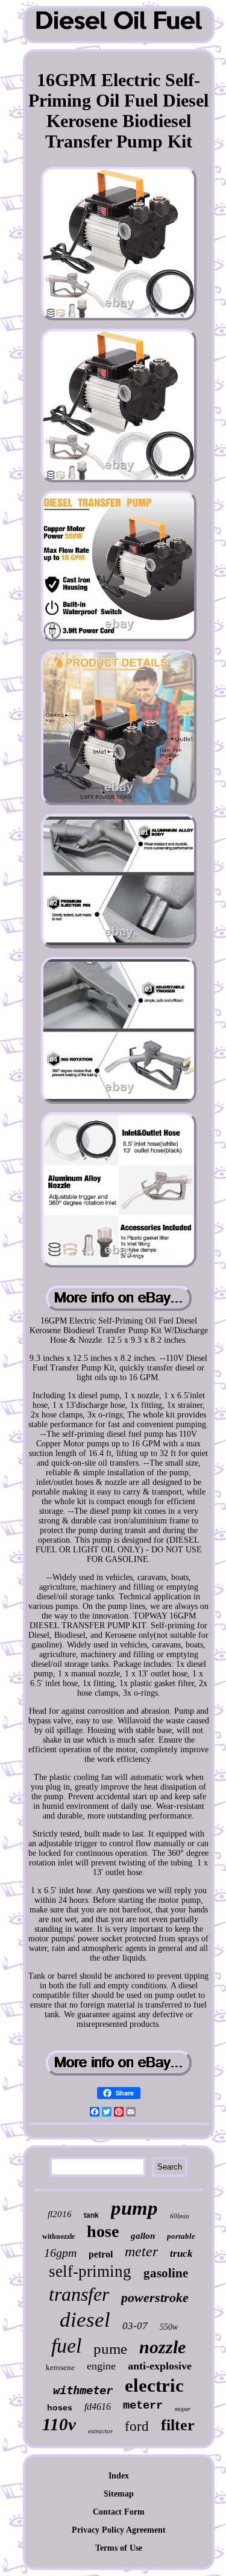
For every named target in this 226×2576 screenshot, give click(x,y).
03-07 (135, 2326)
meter (141, 2251)
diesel (85, 2320)
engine (101, 2366)
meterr (143, 2406)
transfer (79, 2294)
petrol (101, 2254)
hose (103, 2231)
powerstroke (155, 2298)
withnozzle (58, 2236)
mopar (183, 2409)
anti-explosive (160, 2366)
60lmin (180, 2216)
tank (91, 2215)
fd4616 (98, 2406)
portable (181, 2236)
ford (137, 2426)
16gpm (60, 2253)
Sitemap (119, 2494)
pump (134, 2208)
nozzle (162, 2347)
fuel (66, 2346)
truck (181, 2254)
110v (59, 2424)
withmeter (83, 2390)
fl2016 (60, 2214)
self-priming (90, 2271)
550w (169, 2327)
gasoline (166, 2273)
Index (119, 2476)
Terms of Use (119, 2548)
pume (110, 2349)
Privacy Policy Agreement (119, 2530)
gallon (143, 2236)
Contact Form (119, 2512)
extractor (100, 2431)
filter (178, 2425)
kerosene (60, 2367)
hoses (60, 2407)
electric (154, 2385)
